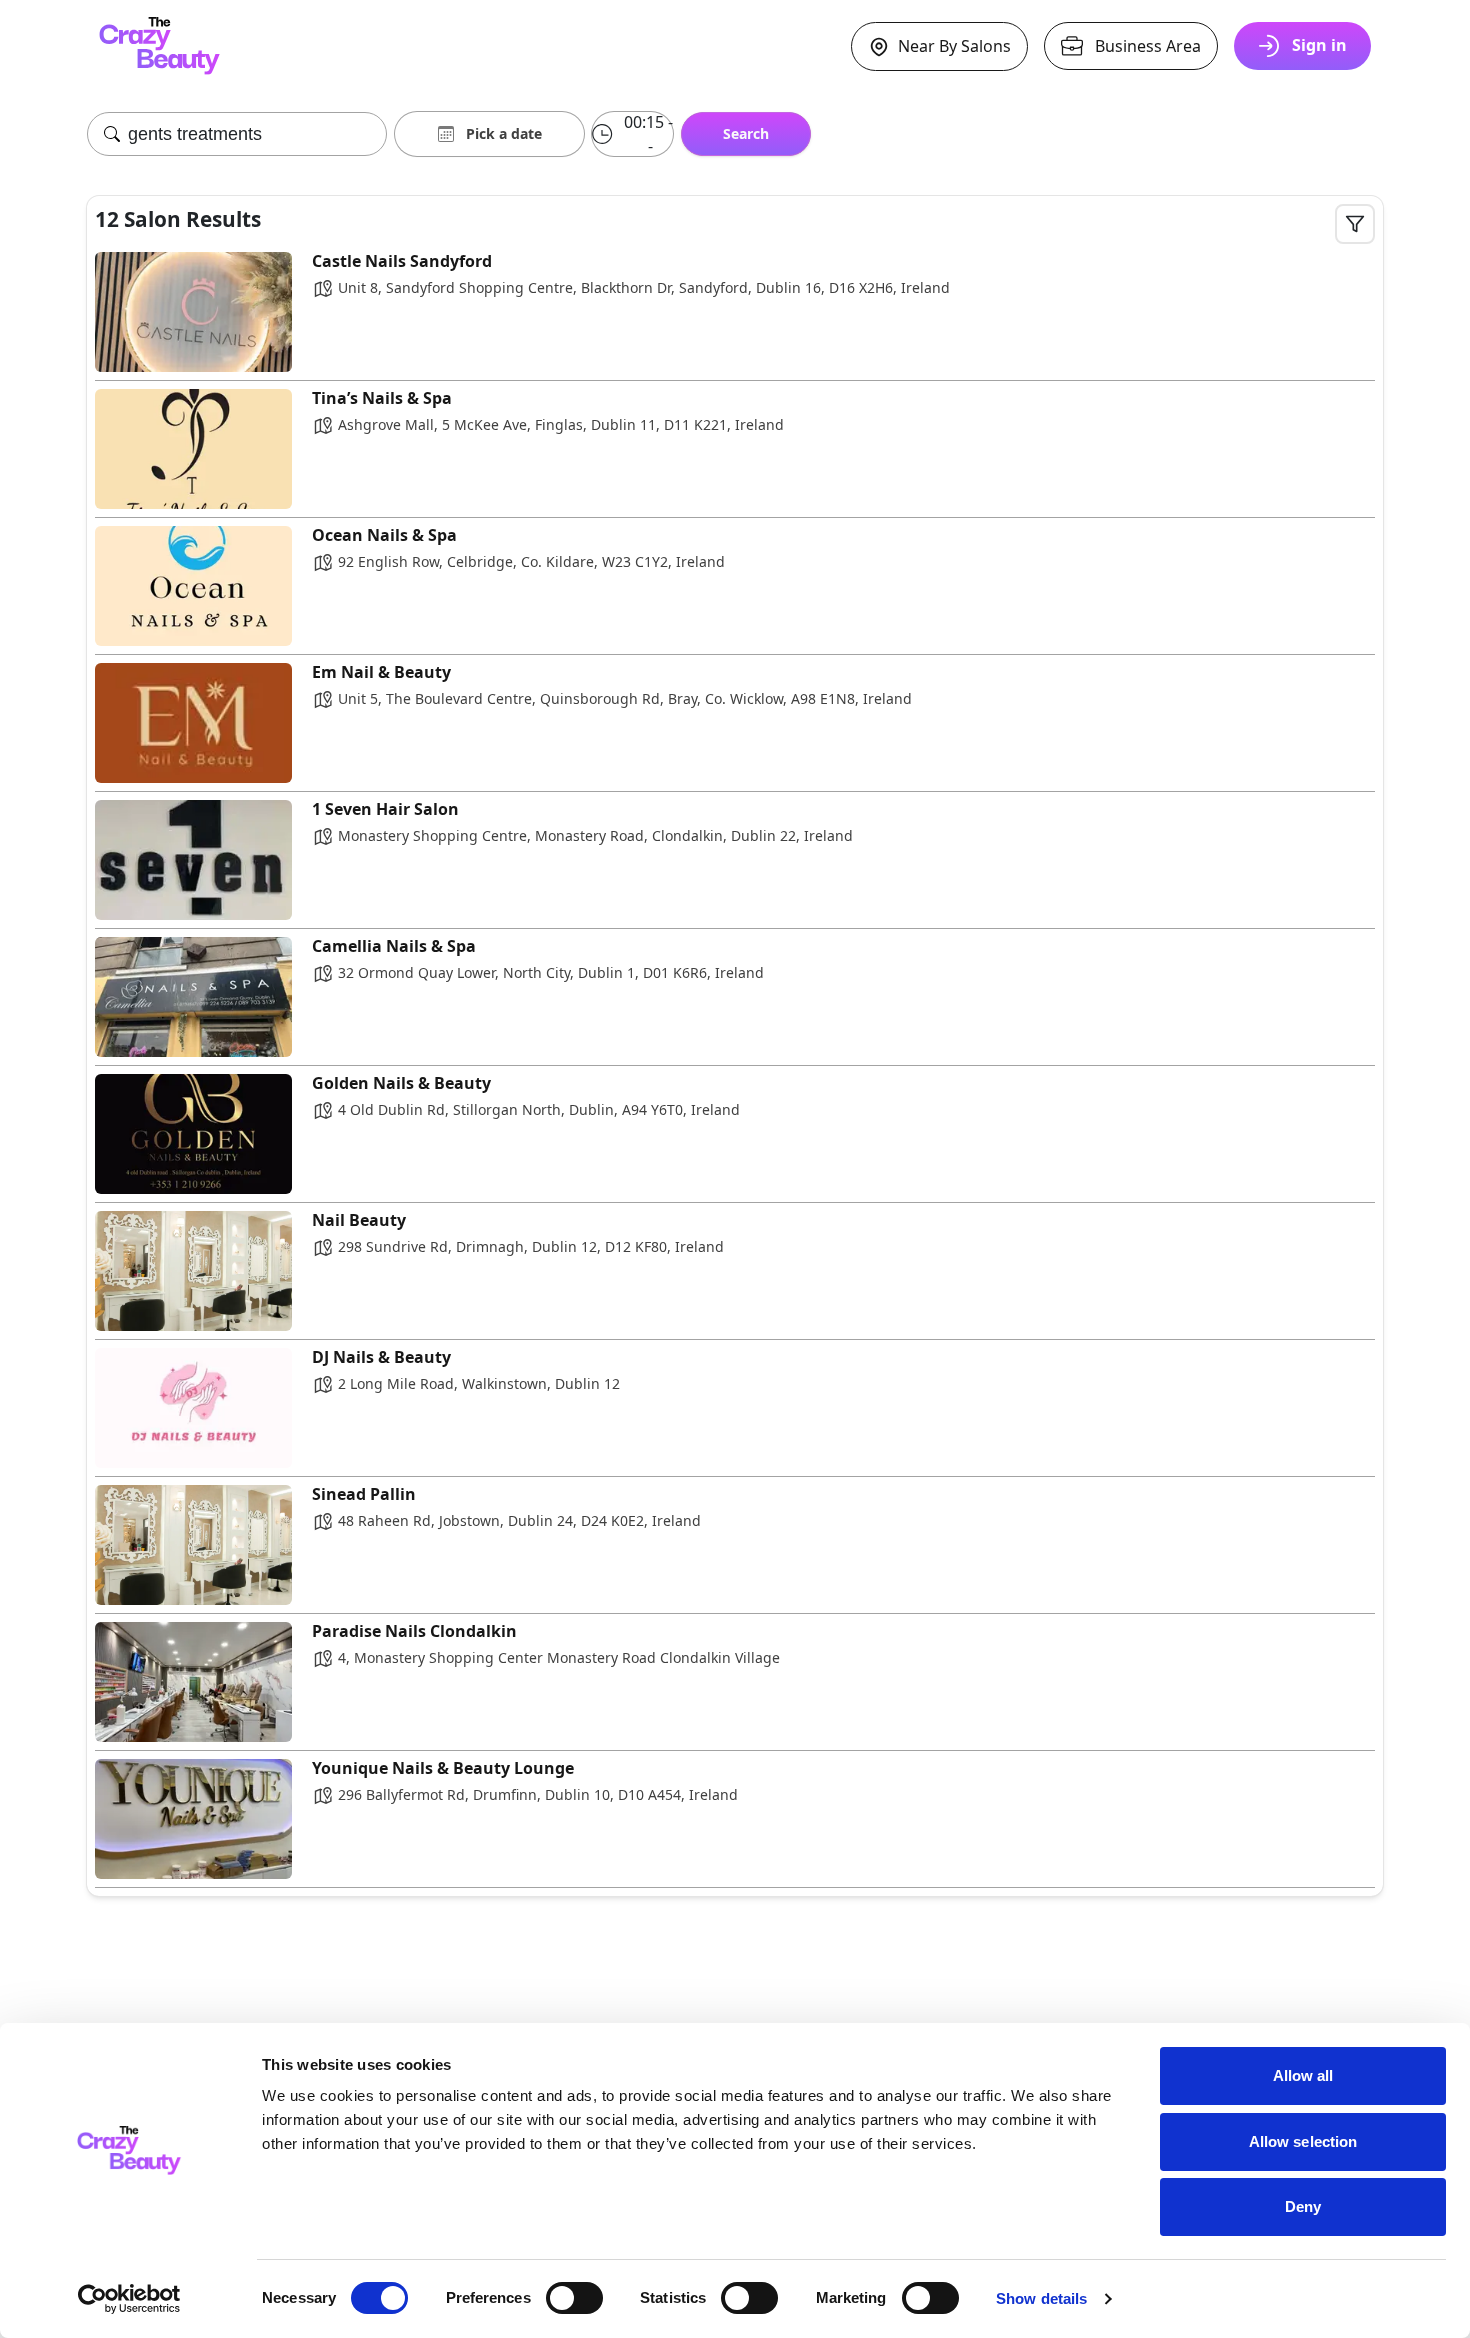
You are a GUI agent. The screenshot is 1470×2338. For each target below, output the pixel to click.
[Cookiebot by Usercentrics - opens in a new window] (129, 2299)
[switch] (574, 2298)
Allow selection (1303, 2141)
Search (746, 133)
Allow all (1303, 2075)
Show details (1041, 2298)
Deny (1303, 2206)
